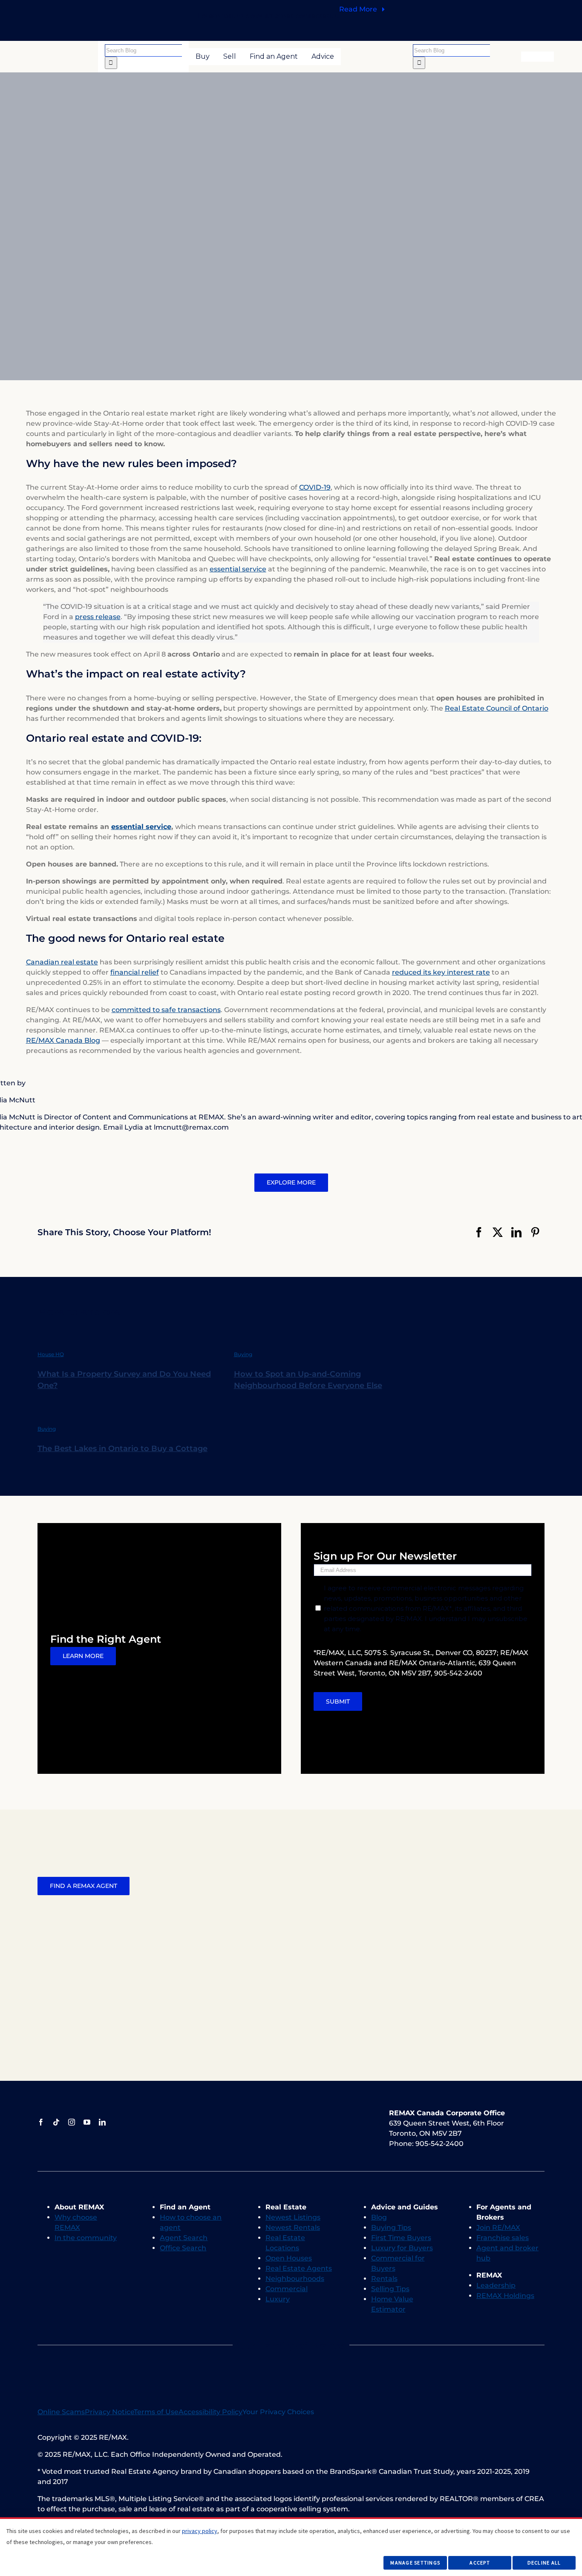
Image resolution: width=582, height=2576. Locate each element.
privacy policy (200, 2531)
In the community (86, 2238)
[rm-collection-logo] (230, 2114)
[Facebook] (479, 1232)
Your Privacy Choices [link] (278, 2412)
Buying (243, 1354)
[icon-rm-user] (538, 55)
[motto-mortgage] (259, 2357)
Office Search (183, 2248)
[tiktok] (56, 2122)
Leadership (496, 2285)
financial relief (135, 972)
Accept (480, 2563)
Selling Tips (390, 2289)
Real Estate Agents (299, 2268)
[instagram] (72, 2122)
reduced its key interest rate (441, 972)
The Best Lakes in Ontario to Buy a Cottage (122, 1449)
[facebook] (41, 2122)
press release (98, 617)
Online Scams (61, 2412)
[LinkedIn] (516, 1232)
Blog (379, 2217)
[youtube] (87, 2122)
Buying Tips (391, 2227)
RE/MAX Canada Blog (63, 1040)
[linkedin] (102, 2122)
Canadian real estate (62, 962)
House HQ (51, 1354)
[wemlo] (323, 2357)
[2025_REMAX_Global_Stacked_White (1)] (311, 2112)
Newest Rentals (293, 2227)
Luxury (278, 2299)
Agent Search (184, 2238)
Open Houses (289, 2258)
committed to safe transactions (166, 1010)
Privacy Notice (109, 2412)
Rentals (384, 2279)
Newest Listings (293, 2217)
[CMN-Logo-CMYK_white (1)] (352, 2111)
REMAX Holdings (505, 2296)
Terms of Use (156, 2412)
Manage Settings (415, 2563)
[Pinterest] (535, 1232)
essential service (238, 569)
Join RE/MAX (498, 2227)
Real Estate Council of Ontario (497, 708)
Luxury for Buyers (402, 2248)
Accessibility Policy (210, 2412)
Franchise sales (503, 2238)
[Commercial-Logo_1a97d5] (271, 2114)
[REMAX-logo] (66, 55)
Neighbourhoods (295, 2279)
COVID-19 (315, 487)
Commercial (287, 2289)
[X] (498, 1232)
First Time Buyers (401, 2238)
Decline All (544, 2563)
